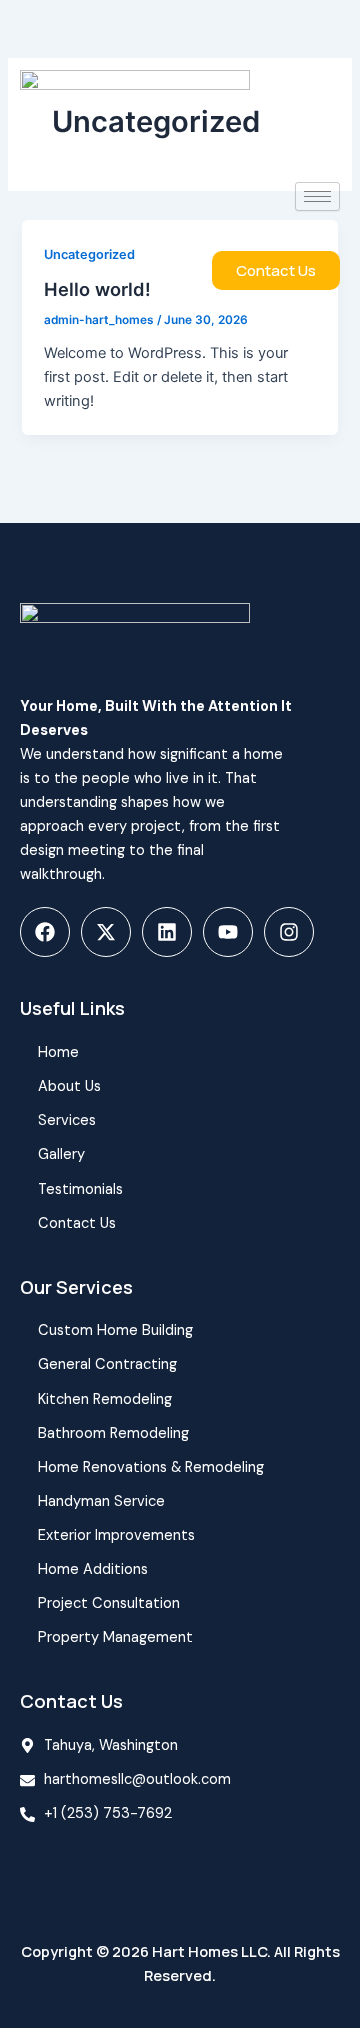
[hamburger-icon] (317, 196)
